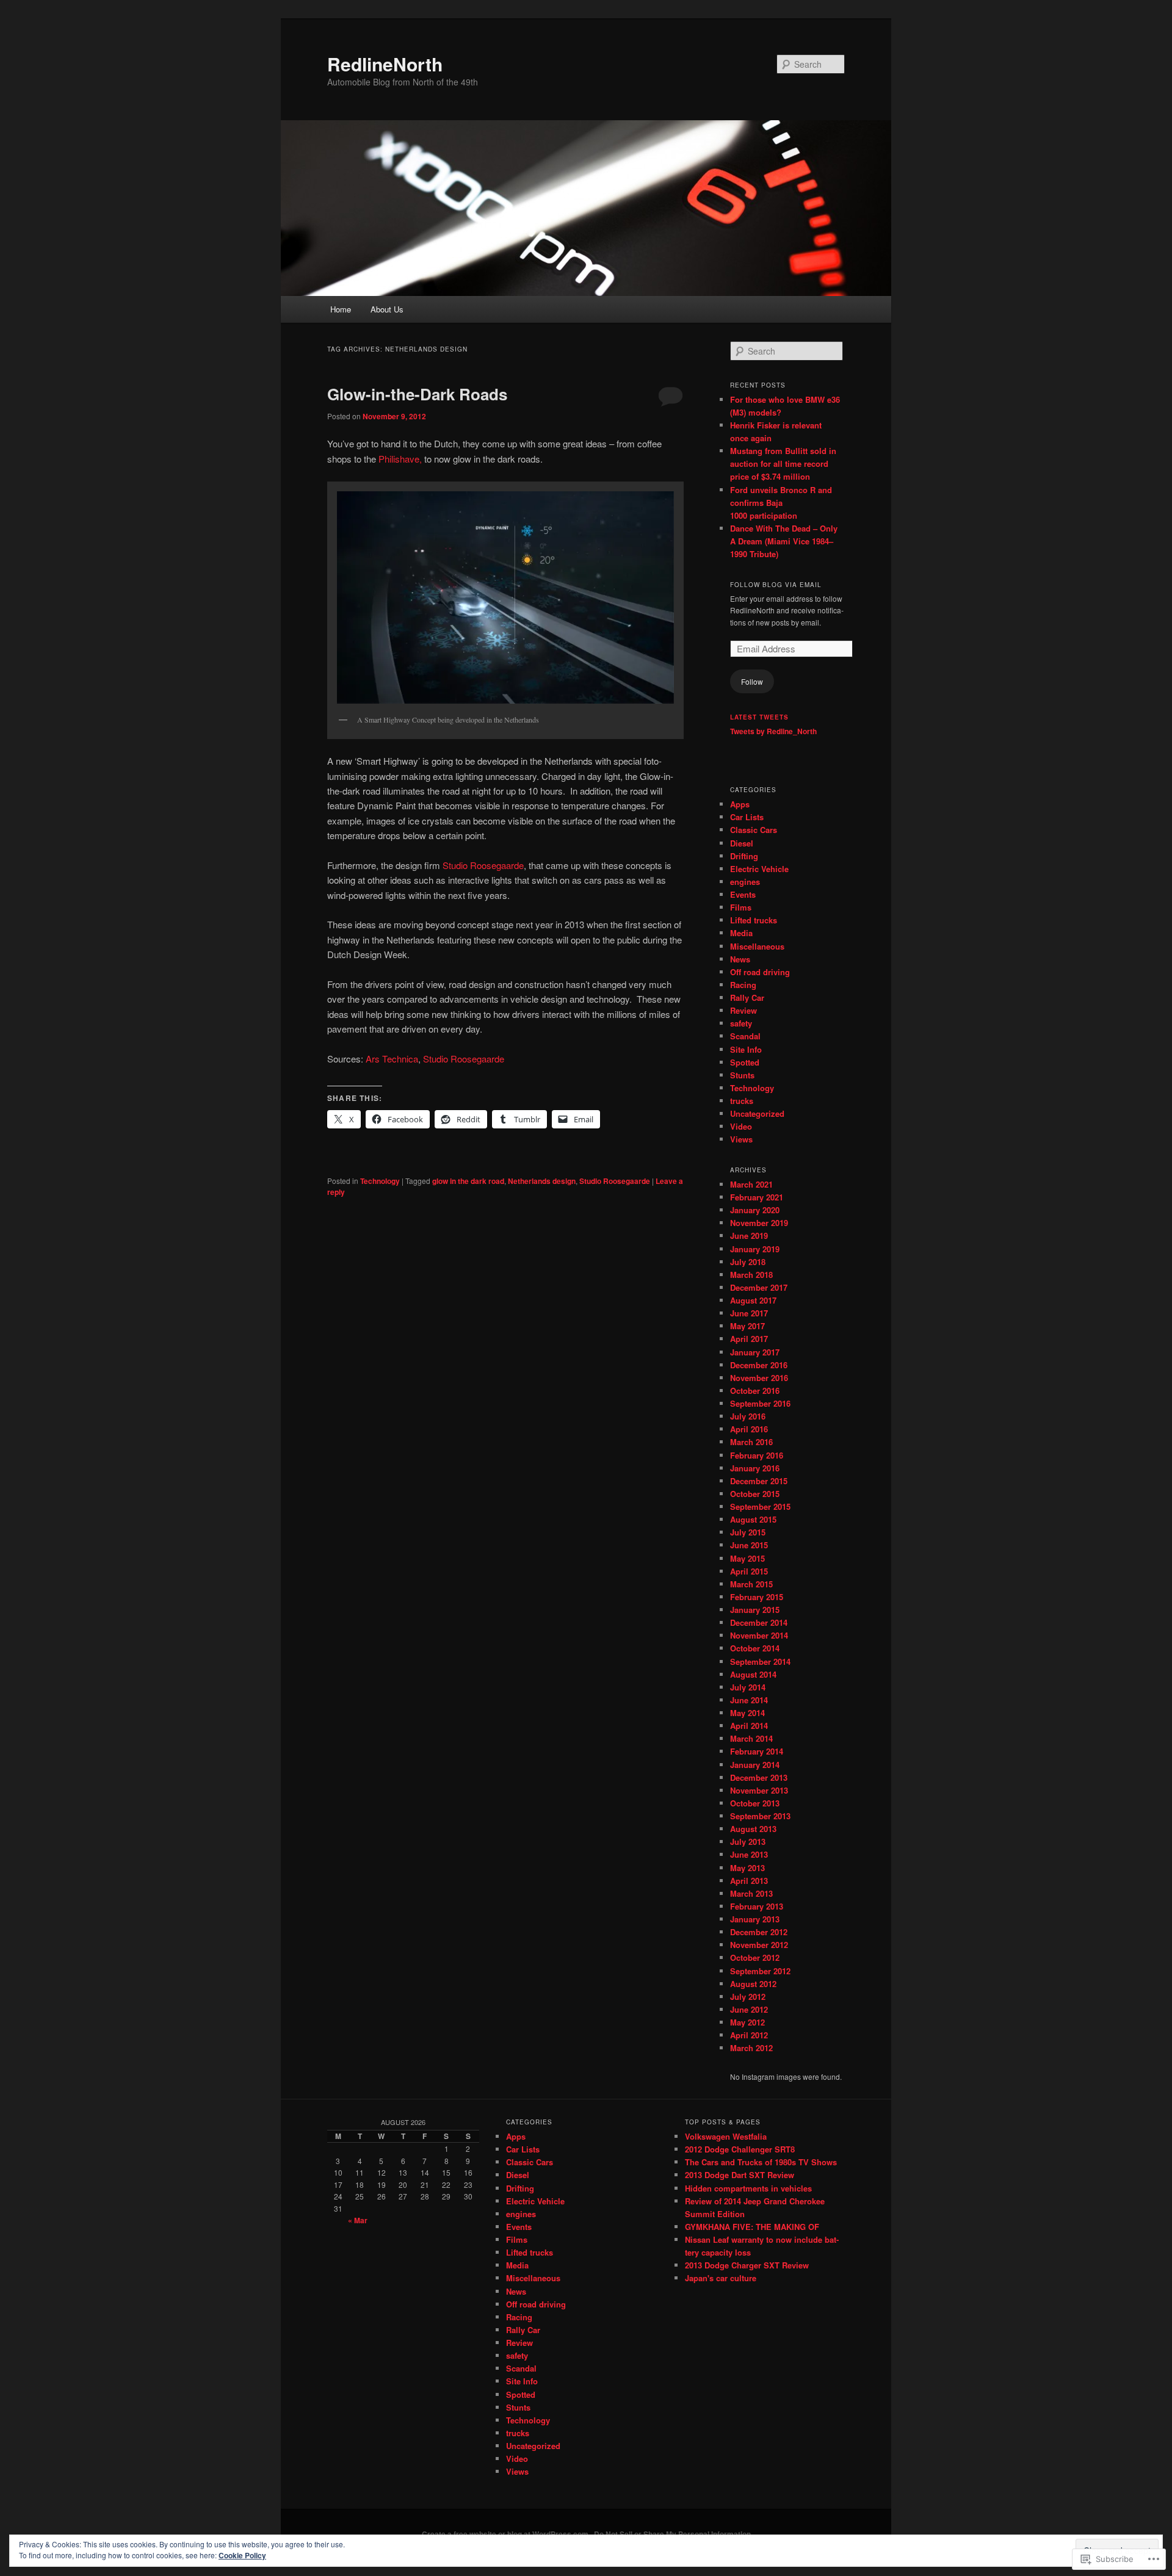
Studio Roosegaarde (483, 865)
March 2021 (751, 1184)
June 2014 (749, 1700)
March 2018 (751, 1275)
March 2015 (751, 1584)
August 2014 (753, 1674)
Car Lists (747, 817)
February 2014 (757, 1751)
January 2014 (755, 1765)
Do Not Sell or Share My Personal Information (672, 2534)
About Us (387, 309)
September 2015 (760, 1506)
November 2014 (759, 1635)
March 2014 (751, 1738)
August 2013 (753, 1829)
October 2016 (755, 1391)
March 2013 (751, 1893)
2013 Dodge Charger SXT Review (747, 2265)
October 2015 (755, 1494)
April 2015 (749, 1571)
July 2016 (748, 1416)
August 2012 (753, 1984)
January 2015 (755, 1610)
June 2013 (749, 1854)
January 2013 (755, 1919)
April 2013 (749, 1881)
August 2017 (753, 1300)
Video (741, 1126)
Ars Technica (392, 1059)
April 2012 (749, 2035)
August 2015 (753, 1519)
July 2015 (748, 1532)
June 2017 (749, 1313)
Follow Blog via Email (776, 585)
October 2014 (755, 1648)
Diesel (742, 843)
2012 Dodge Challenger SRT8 (740, 2149)
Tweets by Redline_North (773, 731)
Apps (740, 804)
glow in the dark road (468, 1181)
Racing (743, 985)
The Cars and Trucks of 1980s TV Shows (761, 2162)
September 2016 (760, 1403)
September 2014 (760, 1661)
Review (743, 1010)
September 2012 (760, 1971)
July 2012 (748, 1997)
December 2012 (759, 1932)
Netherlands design (542, 1181)
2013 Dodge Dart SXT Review (740, 2175)
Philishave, (400, 459)
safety (741, 1023)
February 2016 (757, 1455)
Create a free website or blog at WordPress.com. (506, 2534)
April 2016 (749, 1429)
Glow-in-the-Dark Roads (417, 394)
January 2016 (755, 1468)
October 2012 (755, 1957)
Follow (752, 681)
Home (341, 309)
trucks (742, 1101)
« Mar (358, 2220)
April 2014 (749, 1726)
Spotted (745, 1062)
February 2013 (757, 1906)
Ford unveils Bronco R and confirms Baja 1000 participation (781, 503)
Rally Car (747, 998)
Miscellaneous (757, 946)
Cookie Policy (242, 2555)
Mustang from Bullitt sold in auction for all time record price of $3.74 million (783, 464)
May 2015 (747, 1558)
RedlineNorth (385, 64)
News (740, 959)
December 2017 (759, 1287)
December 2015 (759, 1481)
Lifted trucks (754, 920)
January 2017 (755, 1352)
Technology (380, 1181)
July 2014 (748, 1687)
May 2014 (747, 1713)
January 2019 (755, 1249)
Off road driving (760, 972)
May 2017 (747, 1326)
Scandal (745, 1036)
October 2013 (755, 1803)
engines (745, 882)
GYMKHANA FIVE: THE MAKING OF (752, 2227)
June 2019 (749, 1236)
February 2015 (757, 1597)
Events (743, 894)
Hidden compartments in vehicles (748, 2188)
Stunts (742, 1075)
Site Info (746, 1049)
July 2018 (748, 1262)
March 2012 (751, 2048)
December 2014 (759, 1622)
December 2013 (759, 1777)
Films (741, 907)
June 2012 (749, 2009)
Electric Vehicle (759, 869)
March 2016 (751, 1442)
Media (741, 933)
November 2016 (759, 1378)
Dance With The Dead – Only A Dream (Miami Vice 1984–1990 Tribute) (784, 541)
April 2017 (749, 1339)
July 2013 (748, 1842)
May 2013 (747, 1868)
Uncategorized (757, 1113)
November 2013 (759, 1790)
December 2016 (759, 1365)
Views (741, 1139)
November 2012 (759, 1945)
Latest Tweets (759, 717)
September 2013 (760, 1816)
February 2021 (757, 1197)
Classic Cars (754, 830)
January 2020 (755, 1210)
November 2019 (759, 1223)
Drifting (744, 856)
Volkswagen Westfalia (726, 2136)
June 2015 (749, 1545)
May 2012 (747, 2022)
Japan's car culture (721, 2278)
